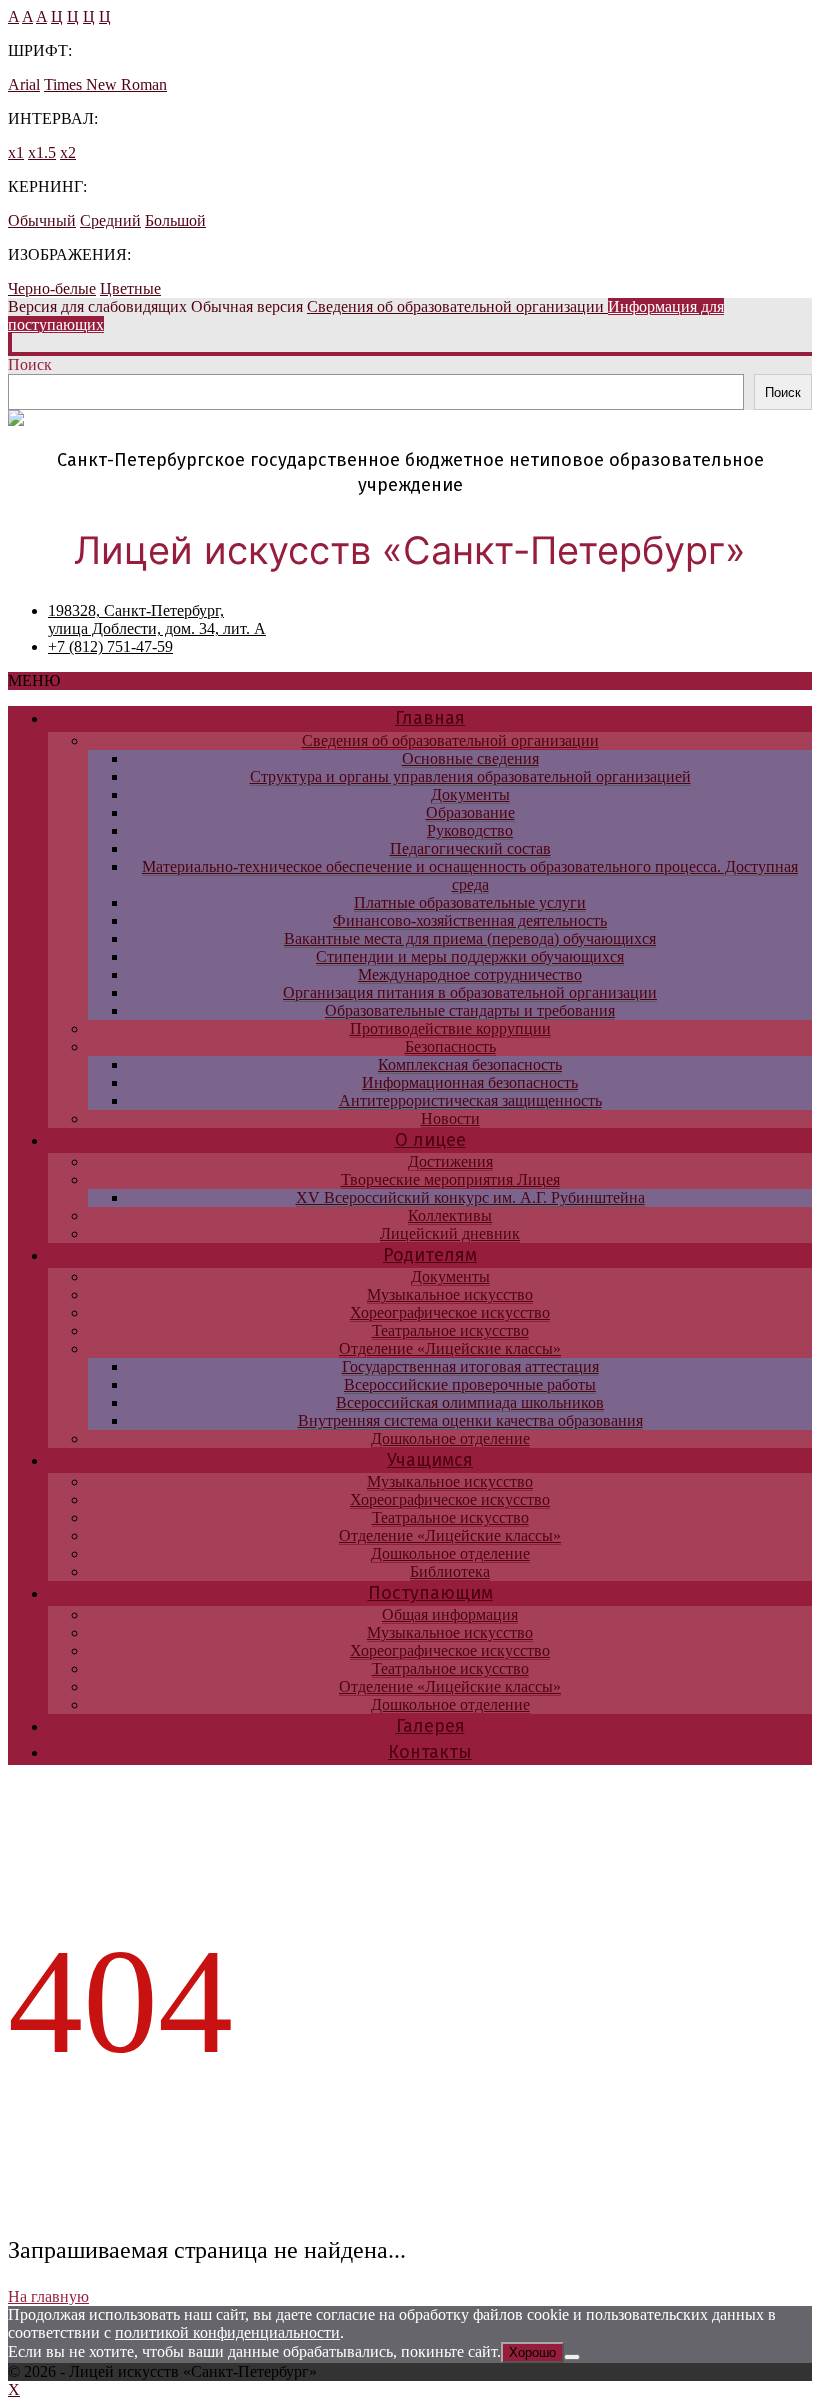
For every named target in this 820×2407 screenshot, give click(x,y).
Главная (430, 718)
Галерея (430, 1726)
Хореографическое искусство (450, 1312)
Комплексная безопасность (470, 1064)
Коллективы (450, 1215)
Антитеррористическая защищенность (470, 1100)
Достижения (450, 1161)
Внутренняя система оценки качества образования (470, 1420)
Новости (450, 1118)
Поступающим (430, 1593)
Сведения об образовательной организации (450, 740)
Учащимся (430, 1460)
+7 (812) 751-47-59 (110, 646)
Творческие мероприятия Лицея (450, 1179)
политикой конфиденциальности (227, 2332)
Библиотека (450, 1571)
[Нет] (572, 2357)
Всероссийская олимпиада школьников (470, 1402)
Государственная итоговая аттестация (470, 1366)
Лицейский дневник (450, 1233)
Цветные (130, 288)
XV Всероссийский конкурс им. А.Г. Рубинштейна (470, 1197)
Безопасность (450, 1046)
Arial (24, 84)
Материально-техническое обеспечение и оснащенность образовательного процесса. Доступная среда (470, 875)
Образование (470, 812)
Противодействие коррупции (450, 1028)
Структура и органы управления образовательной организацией (470, 776)
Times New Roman (105, 84)
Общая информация (450, 1614)
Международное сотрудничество (470, 974)
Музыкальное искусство (450, 1294)
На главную (48, 2296)
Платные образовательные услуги (470, 902)
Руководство (470, 830)
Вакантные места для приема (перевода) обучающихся (470, 938)
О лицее (430, 1140)
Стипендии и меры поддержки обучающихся (470, 956)
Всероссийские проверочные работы (470, 1384)
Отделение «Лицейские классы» (450, 1348)
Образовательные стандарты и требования (470, 1010)
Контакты (430, 1752)
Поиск (30, 364)
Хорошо (532, 2352)
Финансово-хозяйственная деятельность (470, 920)
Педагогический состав (470, 848)
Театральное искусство (450, 1330)
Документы (470, 794)
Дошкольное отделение (450, 1438)
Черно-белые (52, 288)
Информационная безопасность (470, 1082)
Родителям (430, 1255)
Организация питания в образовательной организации (470, 992)
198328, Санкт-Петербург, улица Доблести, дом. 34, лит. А (157, 619)
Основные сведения (470, 758)
